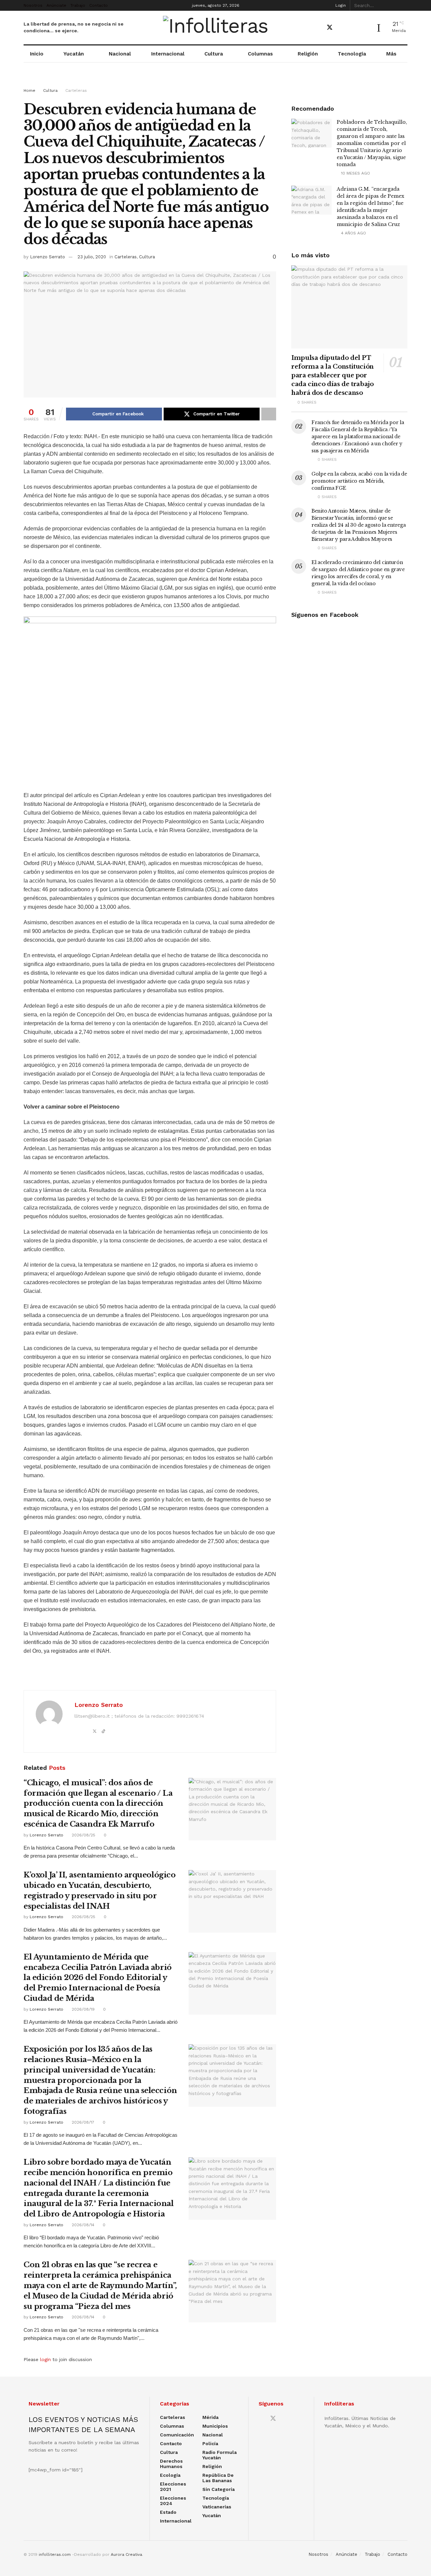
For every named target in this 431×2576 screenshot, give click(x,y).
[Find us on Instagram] (353, 28)
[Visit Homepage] (216, 28)
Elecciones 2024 (173, 2501)
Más (391, 54)
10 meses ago (355, 173)
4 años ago (353, 233)
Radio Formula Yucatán (220, 2455)
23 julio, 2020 (92, 257)
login (45, 2359)
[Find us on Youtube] (342, 28)
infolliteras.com (55, 2554)
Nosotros (33, 5)
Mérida (210, 2417)
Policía (210, 2443)
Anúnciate (56, 5)
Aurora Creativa (126, 2554)
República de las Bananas (218, 2478)
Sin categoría (219, 2489)
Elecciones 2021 (173, 2487)
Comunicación (177, 2435)
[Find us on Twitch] (365, 28)
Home (29, 90)
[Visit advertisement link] (215, 81)
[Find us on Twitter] (330, 28)
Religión (308, 54)
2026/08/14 (82, 2225)
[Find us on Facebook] (318, 28)
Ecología (170, 2475)
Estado (168, 2512)
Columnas (260, 54)
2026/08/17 (82, 2122)
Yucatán (74, 54)
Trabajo (78, 5)
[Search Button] (404, 5)
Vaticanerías (217, 2507)
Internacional (168, 54)
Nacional (120, 54)
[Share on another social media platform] (269, 414)
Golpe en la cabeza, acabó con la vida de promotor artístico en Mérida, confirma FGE (359, 481)
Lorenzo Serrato (47, 257)
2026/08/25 (83, 1835)
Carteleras (76, 90)
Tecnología (352, 54)
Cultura (214, 54)
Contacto (98, 5)
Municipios (215, 2426)
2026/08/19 (82, 2009)
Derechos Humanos (171, 2464)
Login (340, 5)
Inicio (37, 54)
